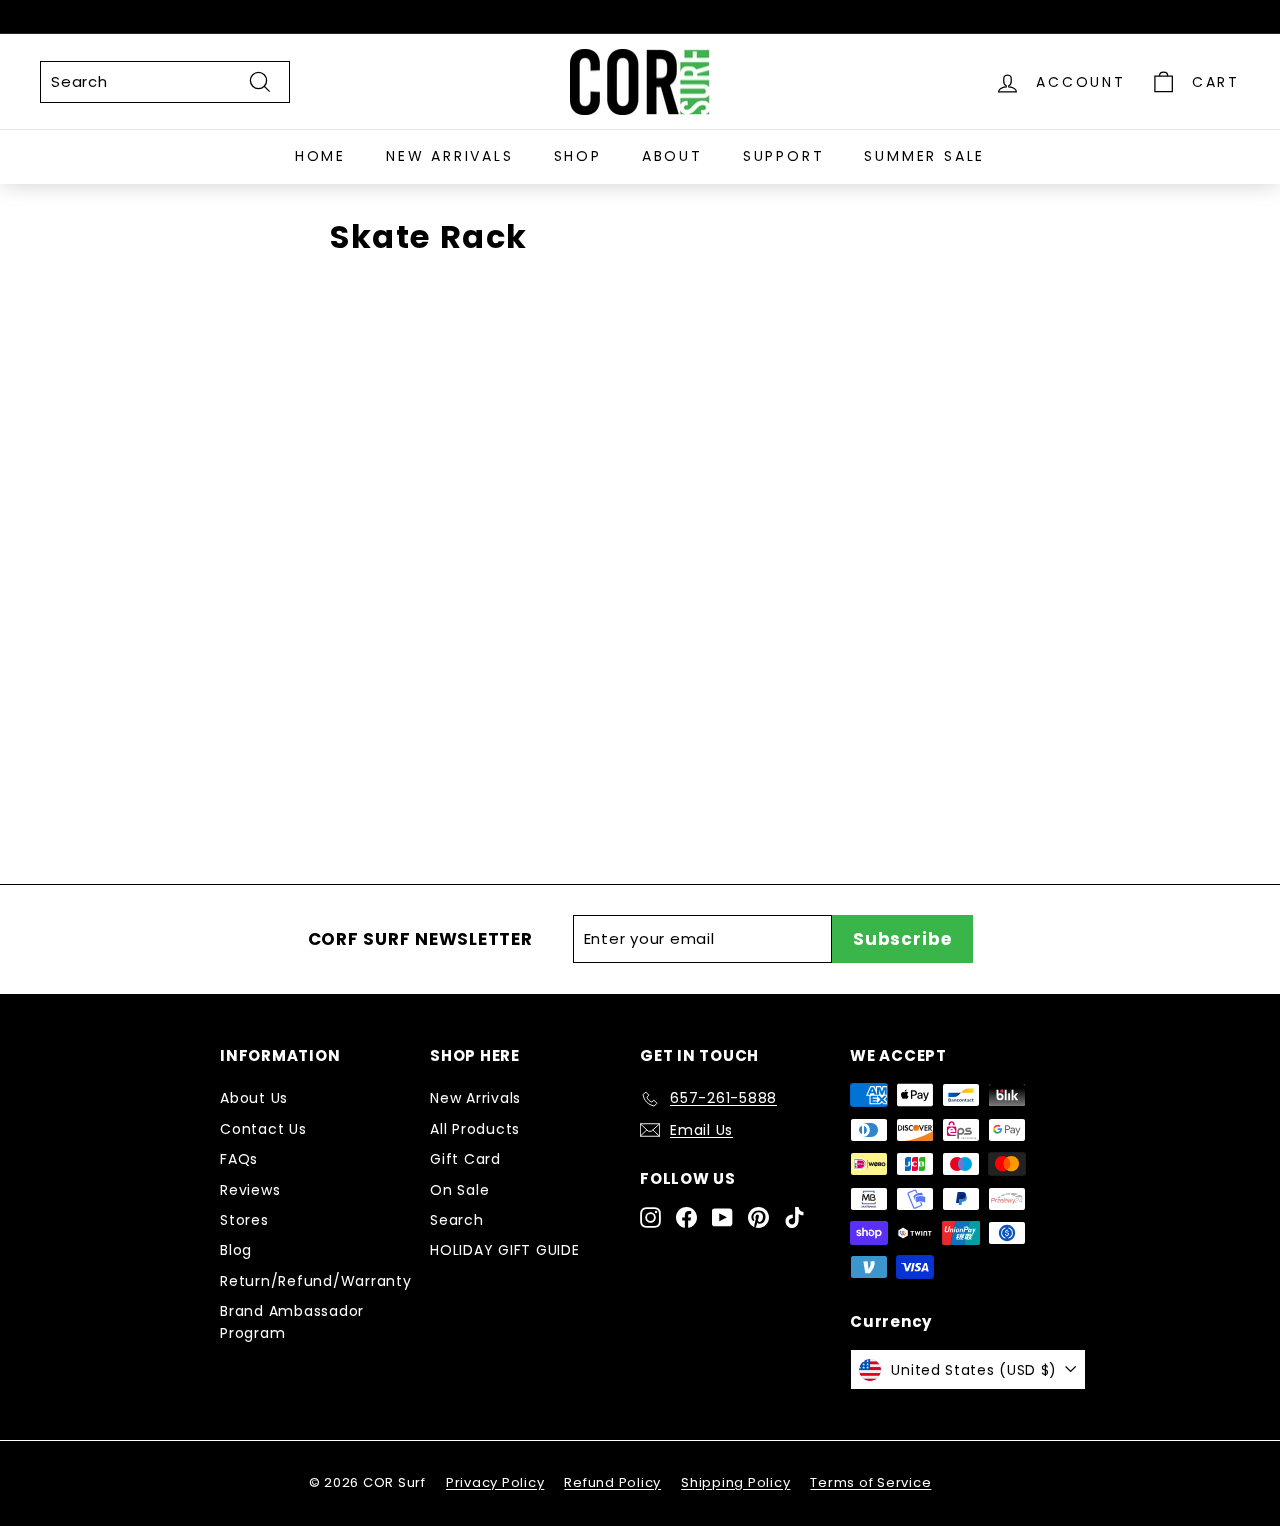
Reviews (250, 1190)
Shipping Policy (735, 1482)
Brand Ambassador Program (292, 1322)
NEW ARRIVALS (450, 157)
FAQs (239, 1159)
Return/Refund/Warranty (316, 1281)
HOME (320, 157)
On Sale (459, 1190)
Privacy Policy (495, 1482)
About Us (254, 1098)
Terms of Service (870, 1482)
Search (457, 1220)
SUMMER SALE (924, 157)
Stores (244, 1220)
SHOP (578, 157)
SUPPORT (784, 157)
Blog (236, 1250)
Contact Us (263, 1129)
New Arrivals (475, 1098)
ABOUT (672, 157)
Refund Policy (612, 1482)
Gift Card (465, 1159)
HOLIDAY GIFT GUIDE (505, 1250)
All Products (475, 1129)
